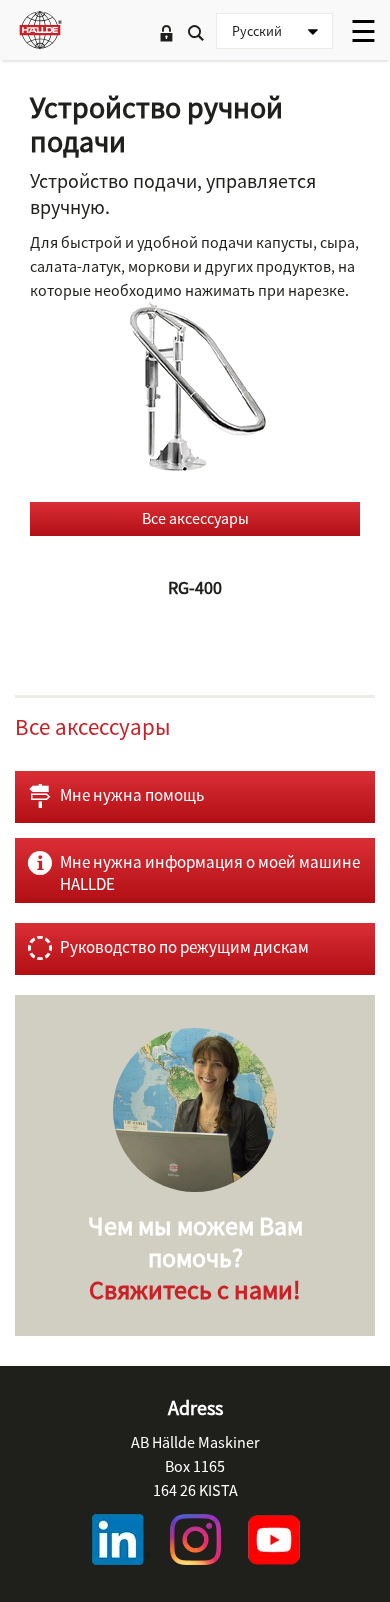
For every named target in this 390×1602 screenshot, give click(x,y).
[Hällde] (40, 30)
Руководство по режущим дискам (184, 947)
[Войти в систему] (166, 35)
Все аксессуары (195, 518)
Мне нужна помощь (132, 795)
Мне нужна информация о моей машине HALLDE (210, 873)
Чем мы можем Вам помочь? (195, 1257)
